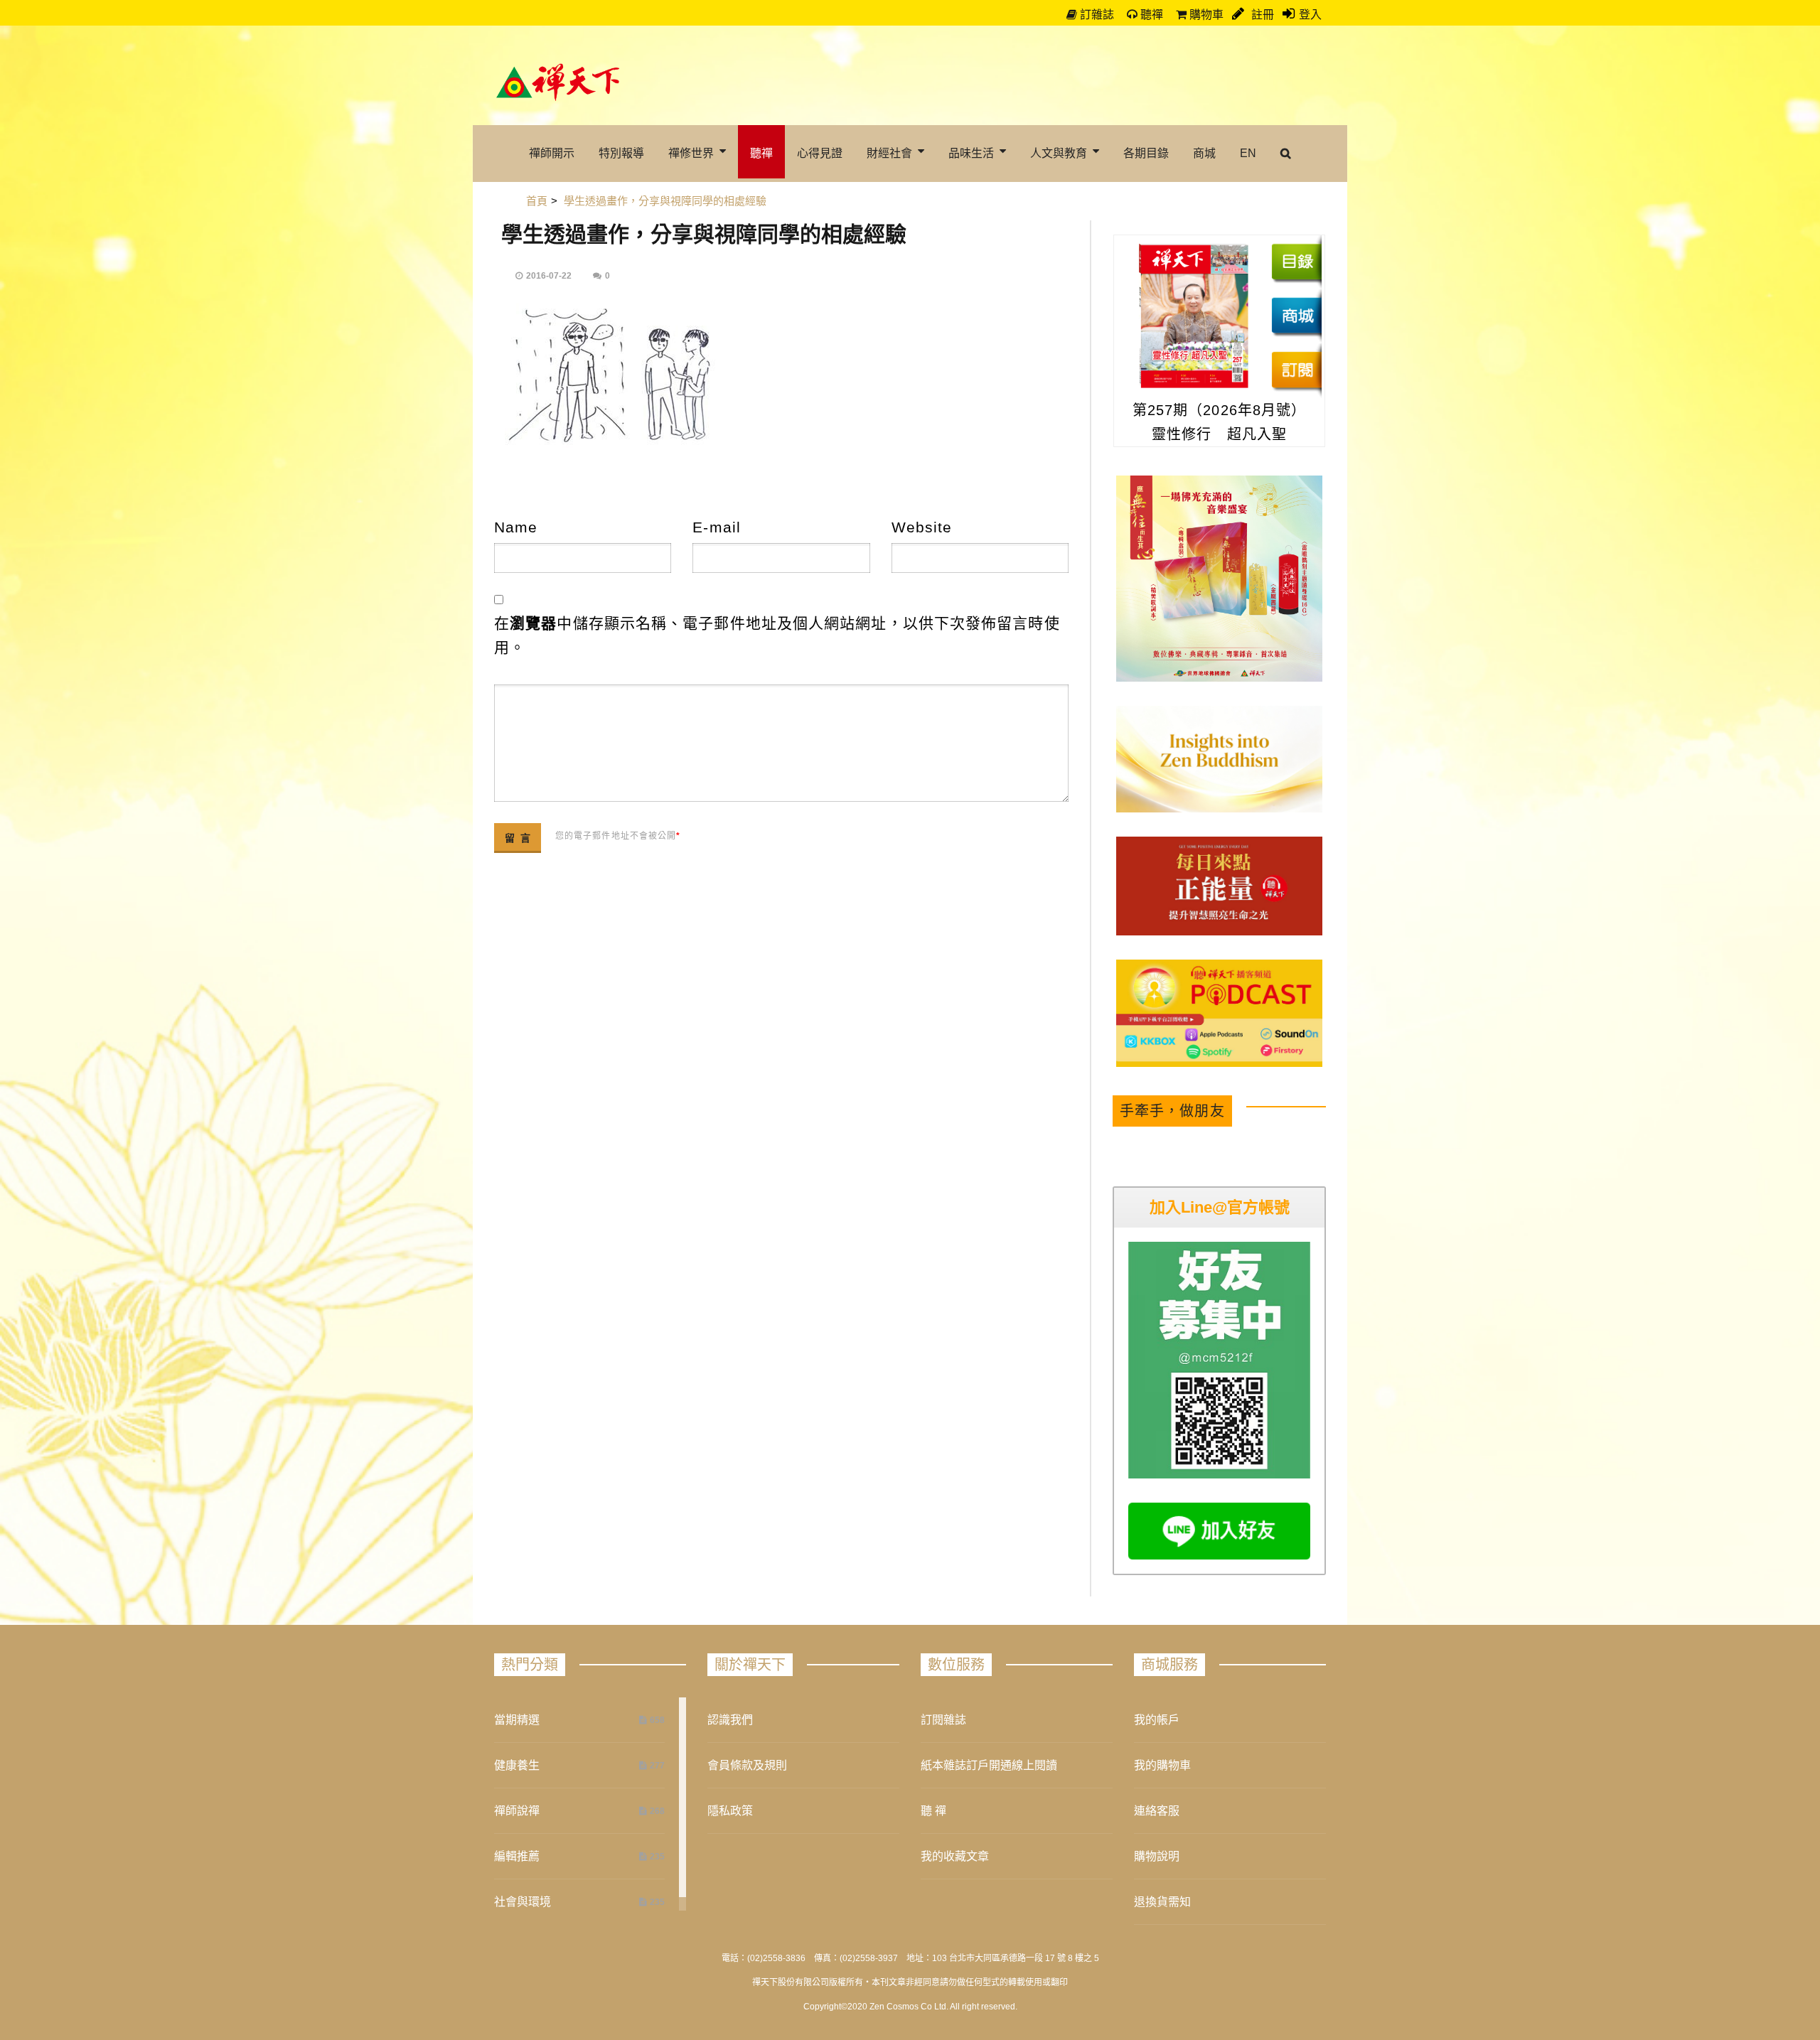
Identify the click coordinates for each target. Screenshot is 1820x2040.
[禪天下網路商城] (1296, 316)
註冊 (1261, 15)
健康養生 (517, 1765)
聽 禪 (933, 1811)
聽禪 (1150, 15)
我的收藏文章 (955, 1856)
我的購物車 (1162, 1765)
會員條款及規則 (747, 1765)
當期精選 (517, 1720)
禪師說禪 (517, 1811)
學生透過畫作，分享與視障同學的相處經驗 (704, 234)
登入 (1310, 15)
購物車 (1205, 15)
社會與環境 (523, 1902)
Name (516, 527)
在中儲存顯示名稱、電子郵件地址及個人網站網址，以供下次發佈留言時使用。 (777, 635)
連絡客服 (1157, 1811)
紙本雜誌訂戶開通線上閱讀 (989, 1765)
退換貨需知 (1162, 1902)
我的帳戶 (1157, 1720)
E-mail (717, 527)
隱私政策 (730, 1811)
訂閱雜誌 (943, 1720)
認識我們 (730, 1720)
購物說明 (1157, 1856)
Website (922, 527)
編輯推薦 (517, 1856)
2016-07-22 (549, 276)
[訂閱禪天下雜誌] (1296, 370)
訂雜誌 (1096, 15)
